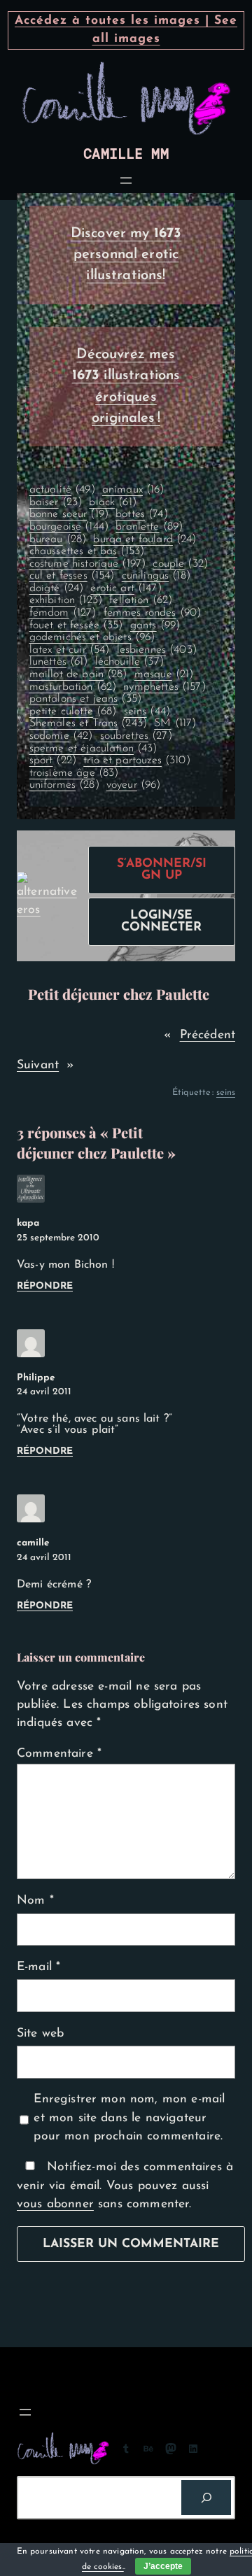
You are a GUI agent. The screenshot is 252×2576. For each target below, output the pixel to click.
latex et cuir (70, 650)
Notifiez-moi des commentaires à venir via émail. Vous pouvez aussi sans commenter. (125, 2186)
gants (155, 625)
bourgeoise (69, 527)
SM (175, 723)
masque (164, 674)
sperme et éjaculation (93, 749)
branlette (149, 527)
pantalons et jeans (86, 699)
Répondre (45, 1286)
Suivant (38, 1065)
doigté (57, 588)
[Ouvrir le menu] (126, 181)
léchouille (129, 662)
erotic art (126, 588)
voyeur (134, 785)
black (112, 502)
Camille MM (126, 154)
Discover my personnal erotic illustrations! (126, 255)
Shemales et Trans (89, 723)
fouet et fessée (76, 625)
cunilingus (156, 576)
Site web (40, 2033)
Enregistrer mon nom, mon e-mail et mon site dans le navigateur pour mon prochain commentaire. (129, 2118)
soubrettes (136, 736)
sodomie (61, 736)
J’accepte (163, 2566)
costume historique (88, 564)
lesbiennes (157, 650)
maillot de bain (78, 674)
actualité (62, 490)
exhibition (66, 600)
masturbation (73, 687)
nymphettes (164, 687)
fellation (141, 600)
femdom (63, 613)
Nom (35, 1901)
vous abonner (55, 2204)
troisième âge (74, 773)
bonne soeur (69, 514)
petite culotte (73, 712)
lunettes (59, 662)
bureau (58, 539)
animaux (133, 490)
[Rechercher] (206, 2497)
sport (53, 760)
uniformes (64, 785)
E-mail (38, 1967)
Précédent (208, 1035)
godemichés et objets (92, 637)
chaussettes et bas (87, 551)
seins (147, 712)
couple (180, 564)
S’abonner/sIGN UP (162, 870)
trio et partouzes (137, 760)
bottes (142, 514)
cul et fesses (72, 576)
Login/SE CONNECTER (161, 922)
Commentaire (59, 1754)
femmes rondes (153, 613)
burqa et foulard (145, 539)
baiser (56, 502)
